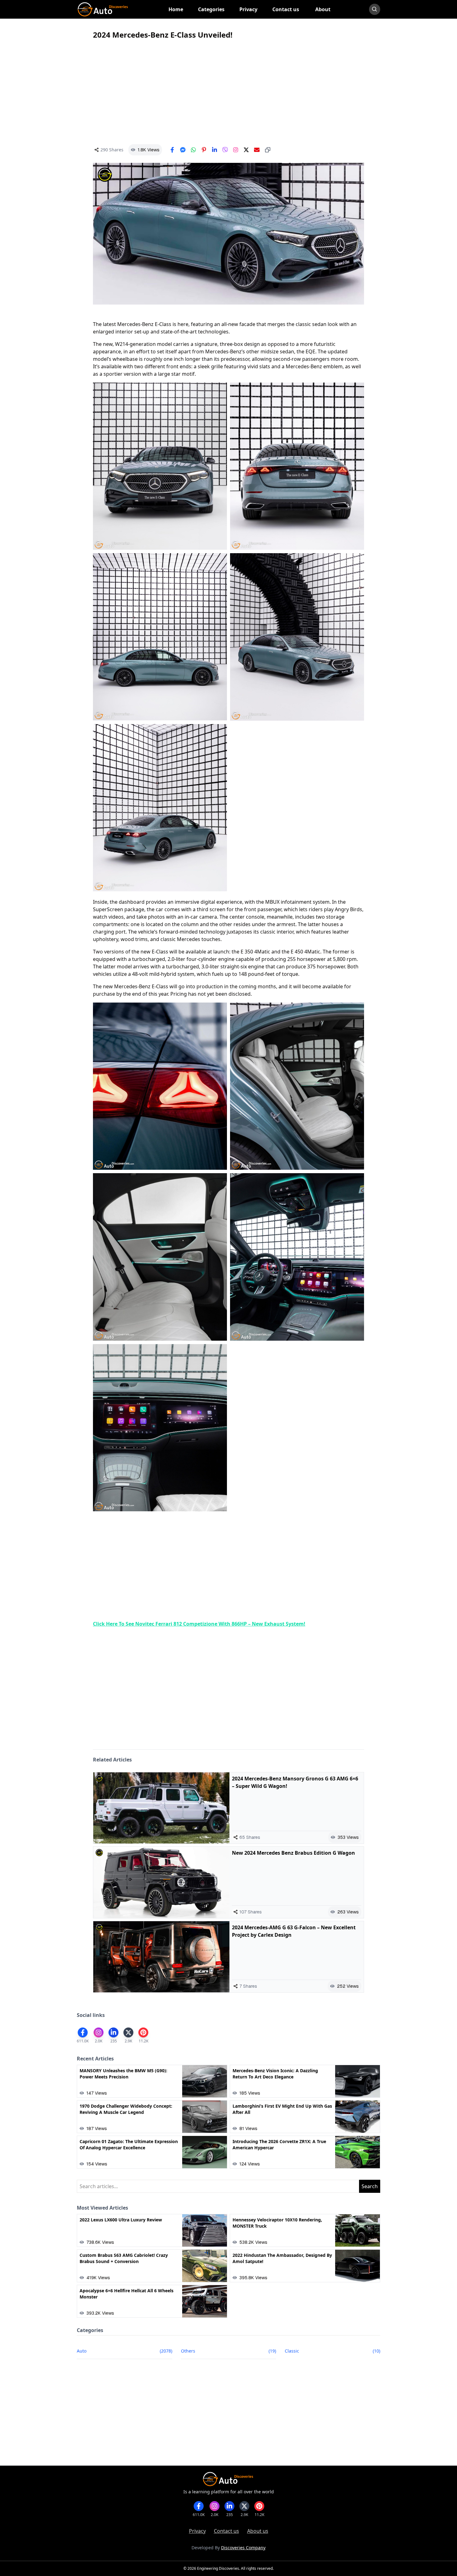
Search (370, 2186)
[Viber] (225, 150)
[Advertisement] (228, 92)
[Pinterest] (204, 150)
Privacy (197, 2531)
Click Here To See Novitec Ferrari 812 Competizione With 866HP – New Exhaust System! (199, 1624)
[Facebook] (172, 150)
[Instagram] (236, 150)
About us (258, 2531)
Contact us (226, 2531)
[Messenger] (183, 150)
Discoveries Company (243, 2548)
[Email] (257, 150)
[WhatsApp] (193, 150)
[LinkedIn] (215, 150)
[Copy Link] (268, 150)
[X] (246, 150)
